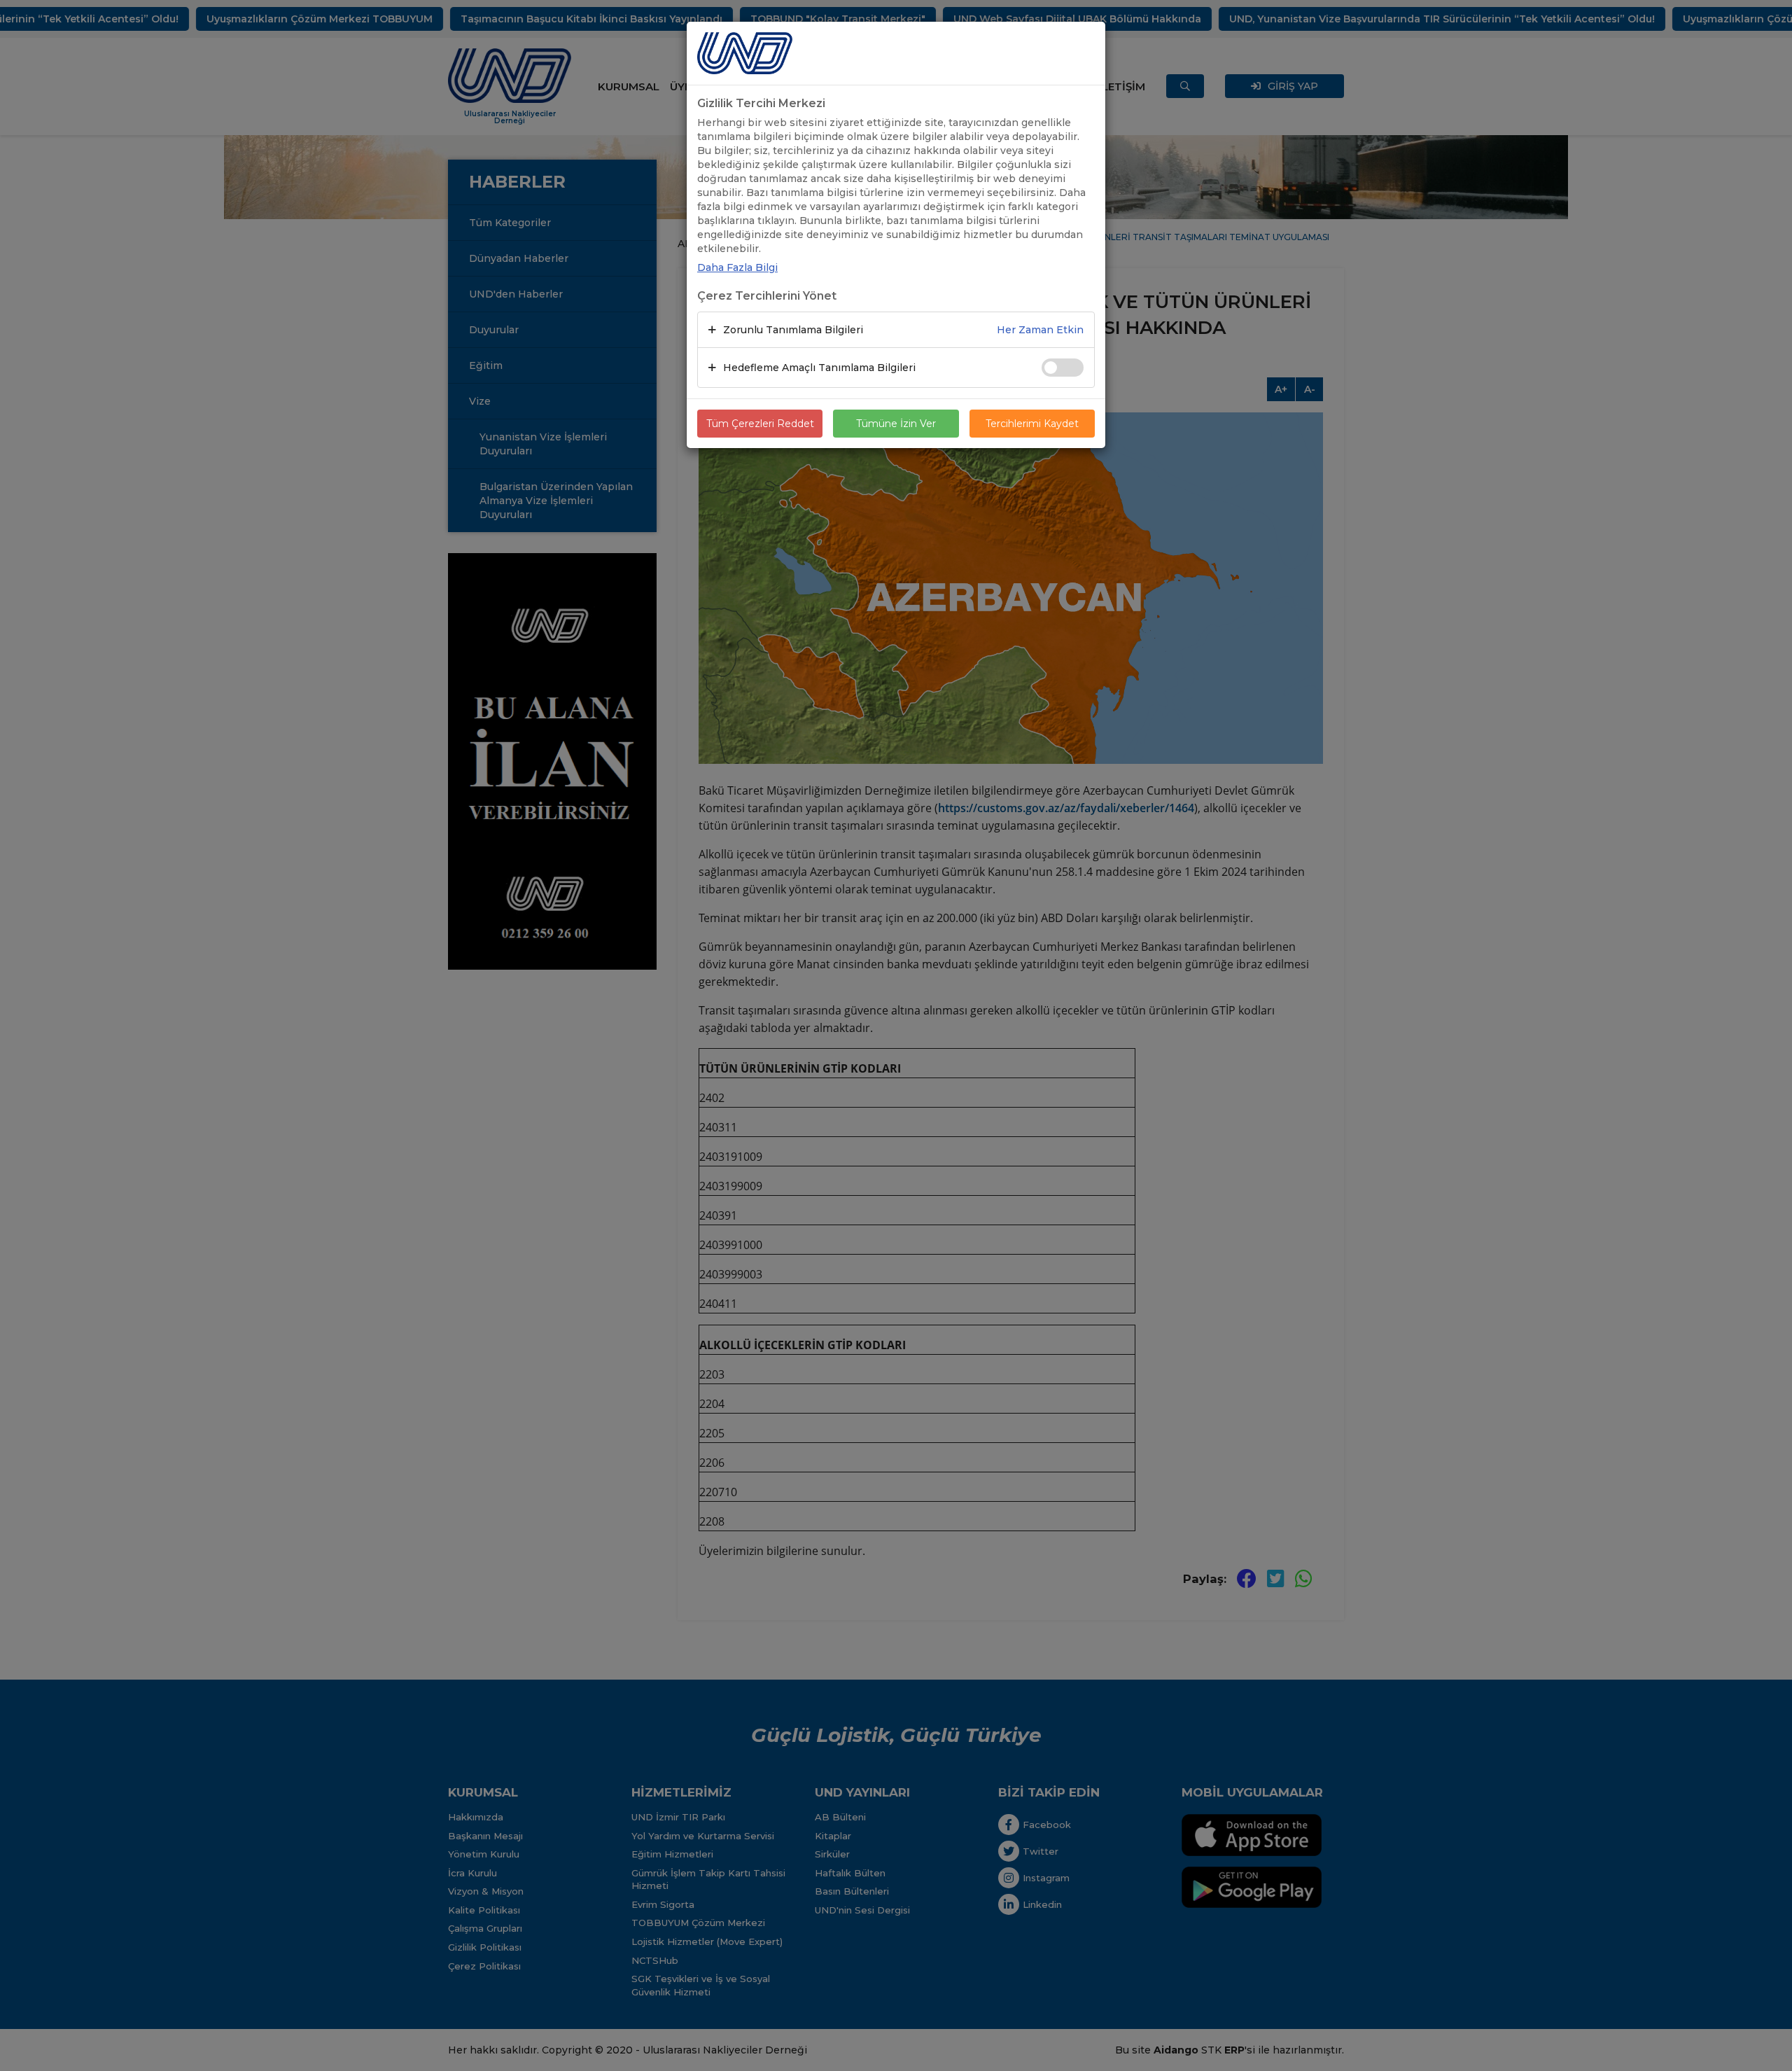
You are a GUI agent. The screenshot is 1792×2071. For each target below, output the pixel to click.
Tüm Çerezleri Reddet (760, 424)
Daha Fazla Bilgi (737, 267)
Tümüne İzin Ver (896, 424)
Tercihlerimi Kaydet (1032, 424)
